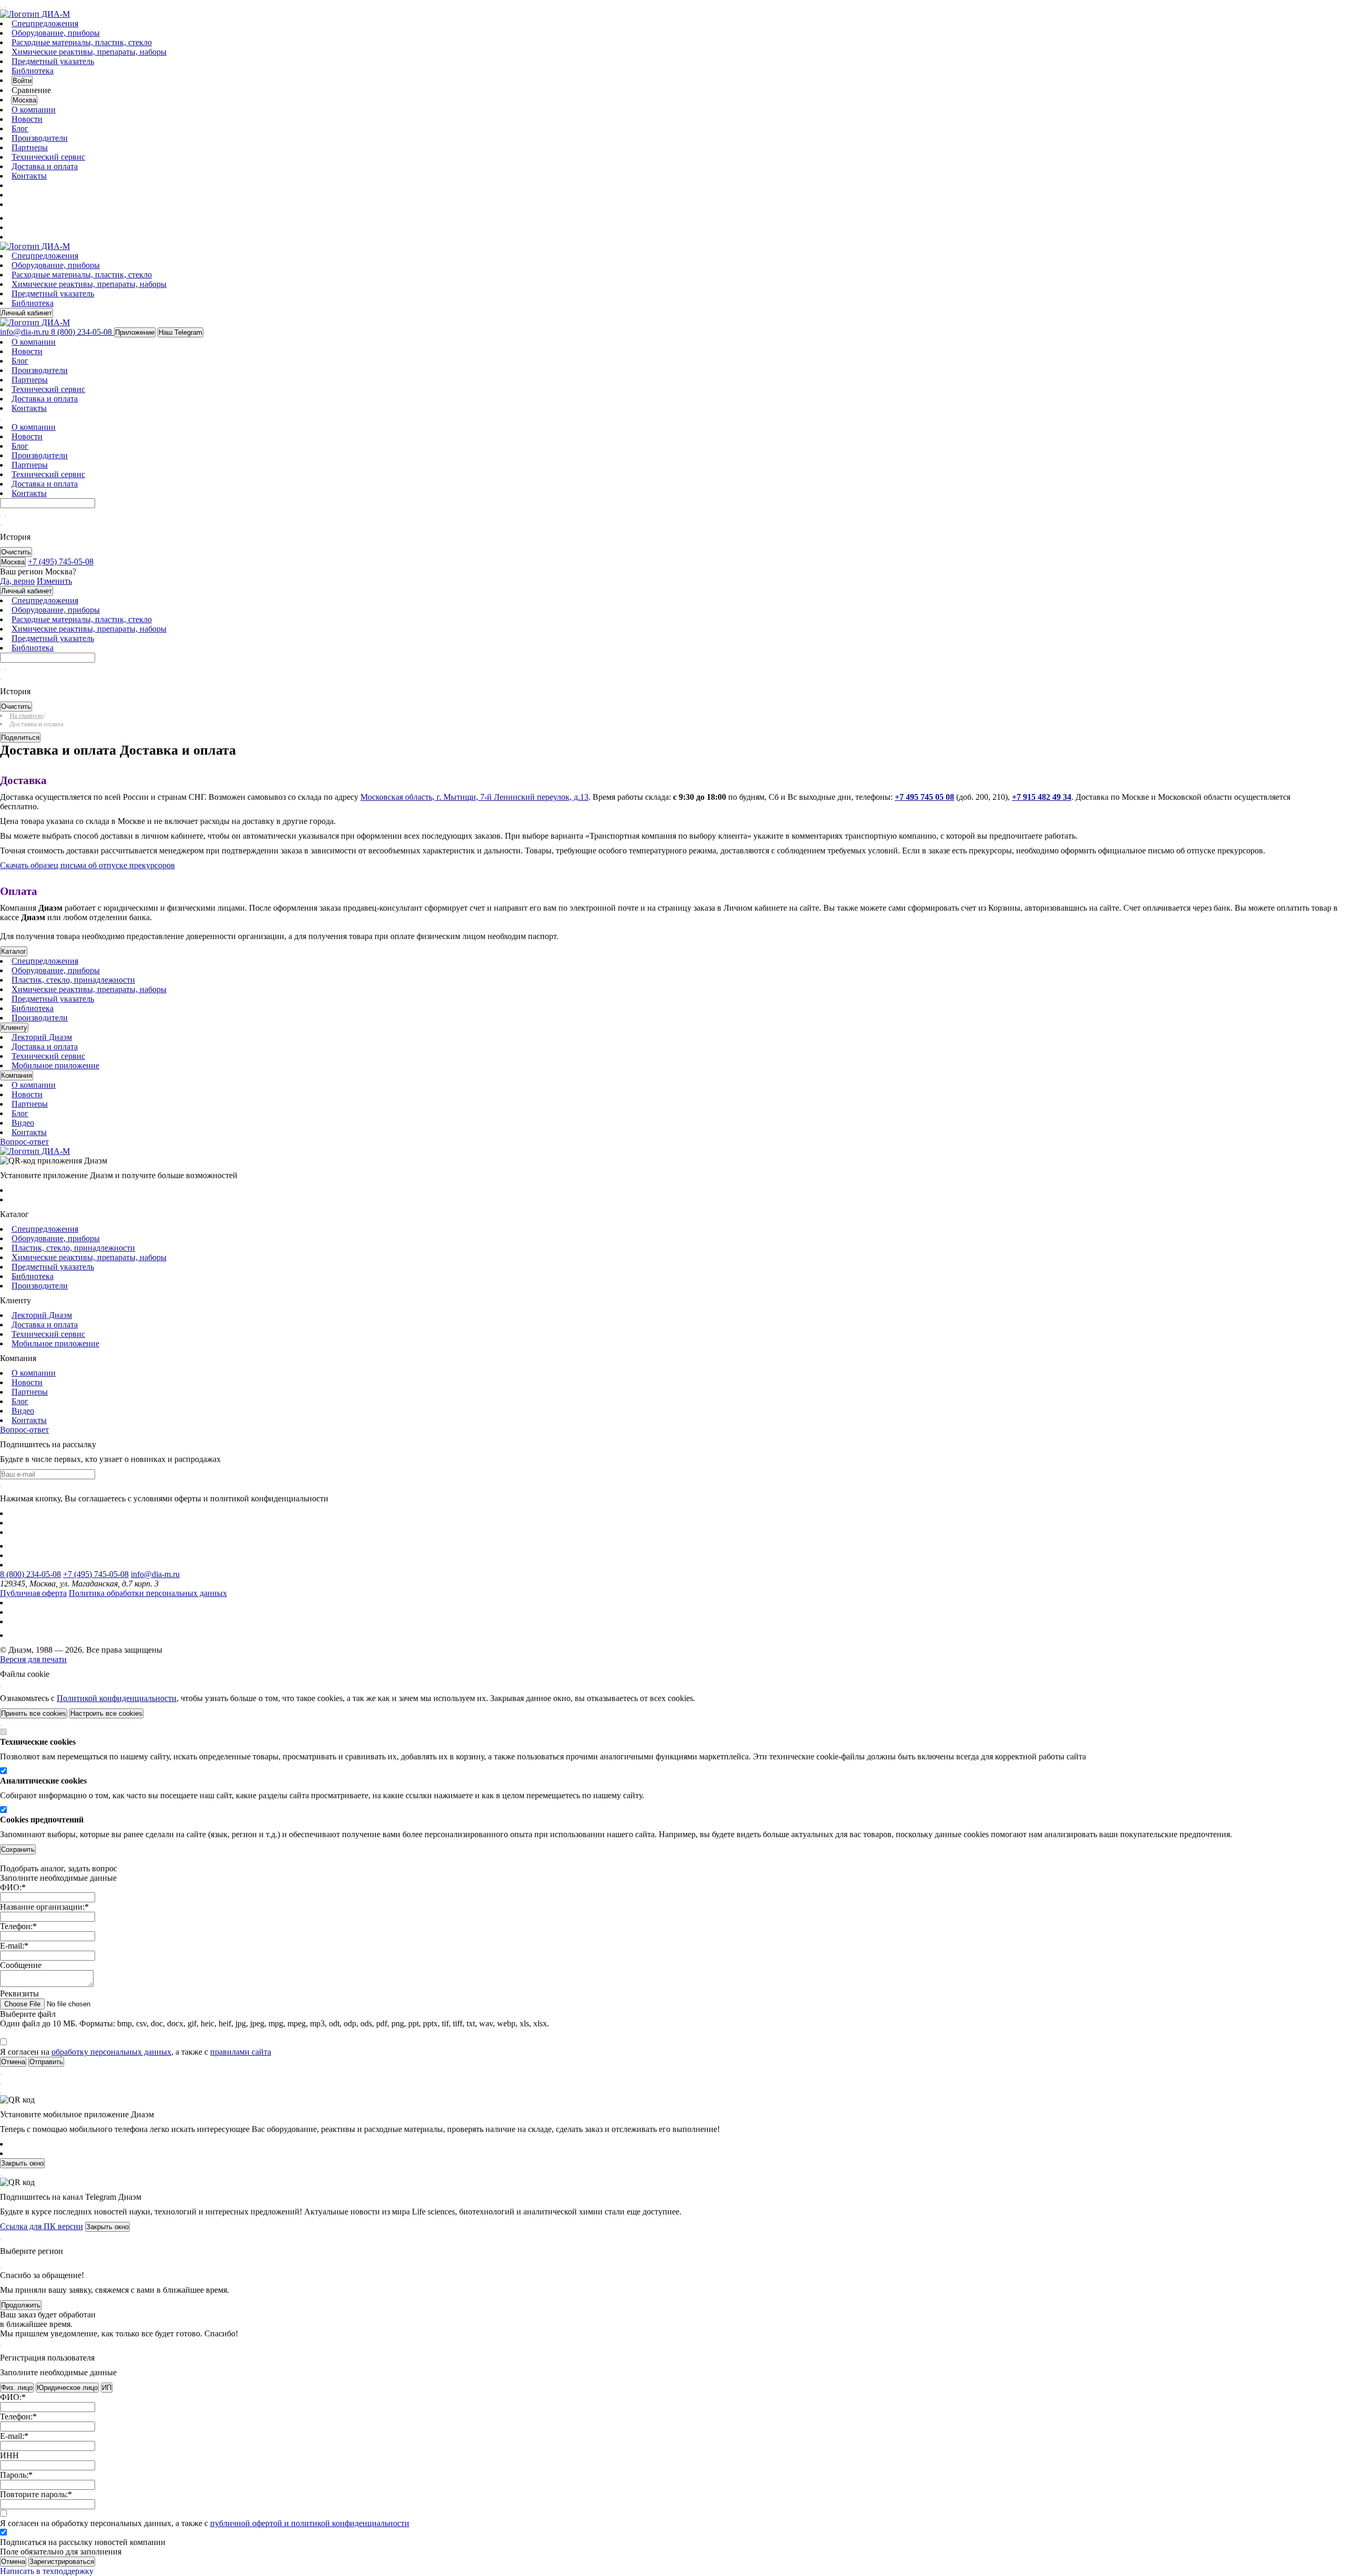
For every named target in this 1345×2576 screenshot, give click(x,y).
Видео (23, 1123)
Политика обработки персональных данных (148, 1593)
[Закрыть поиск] (1, 525)
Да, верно (17, 581)
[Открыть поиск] (5, 7)
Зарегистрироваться (62, 2562)
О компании (34, 110)
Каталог (14, 951)
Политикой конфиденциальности (117, 1698)
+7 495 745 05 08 (924, 797)
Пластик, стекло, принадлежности (73, 980)
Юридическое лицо (67, 2388)
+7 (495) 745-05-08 (96, 1574)
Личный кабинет (27, 313)
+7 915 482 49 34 (1042, 797)
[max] (17, 218)
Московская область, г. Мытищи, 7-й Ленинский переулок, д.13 (474, 797)
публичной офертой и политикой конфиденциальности (310, 2523)
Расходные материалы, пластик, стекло (82, 42)
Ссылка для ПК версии (42, 2226)
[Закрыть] (1, 1686)
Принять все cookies (34, 1713)
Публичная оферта (33, 1593)
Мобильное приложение (55, 1065)
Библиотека (33, 71)
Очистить (16, 552)
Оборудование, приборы (56, 33)
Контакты (29, 176)
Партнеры (30, 147)
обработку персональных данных (111, 2052)
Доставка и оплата (45, 166)
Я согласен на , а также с (136, 2052)
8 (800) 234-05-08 (30, 1574)
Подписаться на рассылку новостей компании (83, 2542)
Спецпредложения (45, 23)
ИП (107, 2388)
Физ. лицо (17, 2388)
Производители (40, 138)
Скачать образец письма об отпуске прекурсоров (87, 865)
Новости (27, 119)
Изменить (54, 581)
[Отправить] (1, 516)
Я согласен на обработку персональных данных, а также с (205, 2523)
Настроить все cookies (106, 1713)
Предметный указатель (53, 61)
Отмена (13, 2562)
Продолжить (21, 2305)
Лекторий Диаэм (42, 1037)
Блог (20, 128)
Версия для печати (33, 1659)
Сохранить (18, 1849)
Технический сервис (48, 157)
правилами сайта (241, 2052)
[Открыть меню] (1, 7)
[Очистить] (5, 516)
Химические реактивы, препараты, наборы (89, 52)
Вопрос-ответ (24, 1142)
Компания (17, 1075)
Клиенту (14, 1028)
